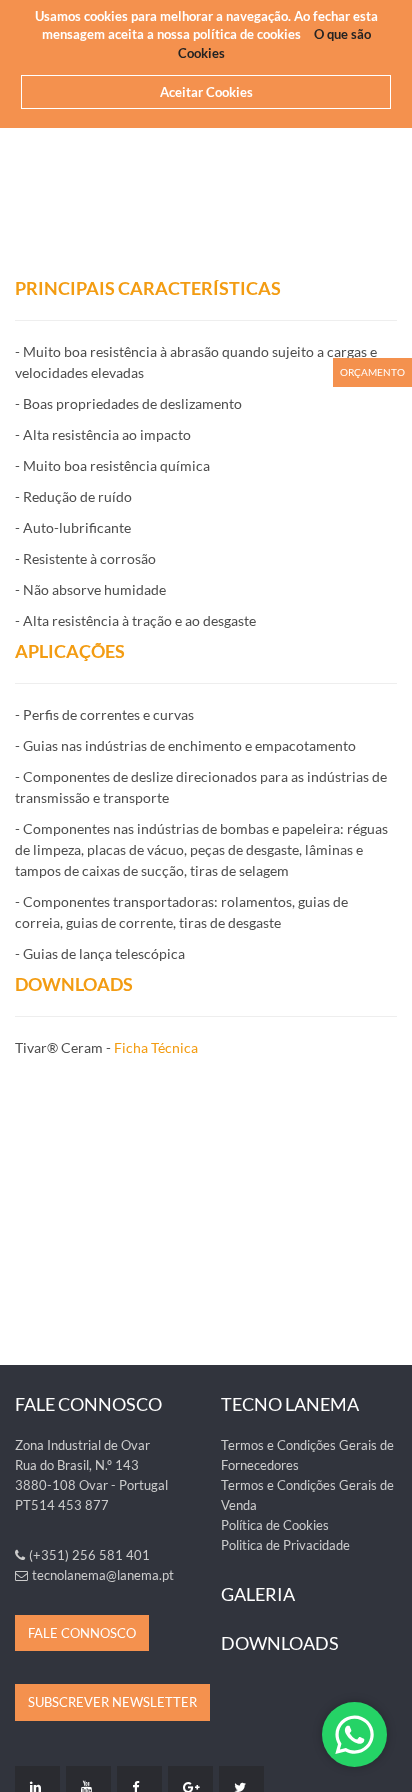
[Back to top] (386, 1766)
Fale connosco (82, 1633)
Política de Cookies (275, 1525)
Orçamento (372, 372)
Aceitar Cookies (206, 92)
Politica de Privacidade (285, 1545)
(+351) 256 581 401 (89, 1555)
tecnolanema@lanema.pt (103, 1575)
